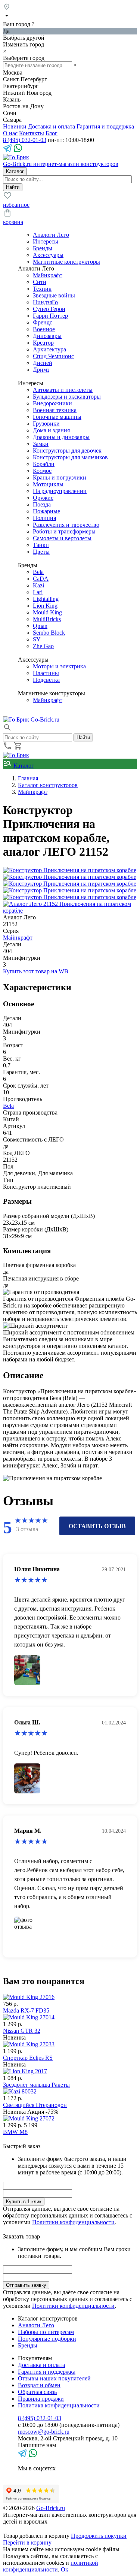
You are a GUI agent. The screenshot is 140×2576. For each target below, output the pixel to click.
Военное (44, 329)
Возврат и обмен (39, 2385)
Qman (40, 626)
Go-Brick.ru (51, 2508)
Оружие (43, 498)
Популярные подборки (47, 2339)
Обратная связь (37, 2392)
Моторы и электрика (59, 666)
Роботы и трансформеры (64, 531)
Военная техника (55, 410)
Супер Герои (49, 309)
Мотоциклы (48, 484)
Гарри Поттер (50, 316)
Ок (65, 2569)
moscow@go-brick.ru (44, 2432)
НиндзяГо (45, 302)
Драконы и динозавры (61, 437)
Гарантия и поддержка (105, 126)
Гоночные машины (57, 417)
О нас (10, 133)
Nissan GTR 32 (22, 2031)
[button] (7, 730)
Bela (38, 572)
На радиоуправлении (60, 491)
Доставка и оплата (52, 126)
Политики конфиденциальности (73, 2222)
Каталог (23, 766)
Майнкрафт (48, 275)
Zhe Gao (43, 646)
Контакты (32, 133)
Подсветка (46, 680)
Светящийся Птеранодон (35, 2105)
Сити (40, 282)
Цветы (41, 552)
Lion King (45, 606)
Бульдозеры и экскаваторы (67, 397)
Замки (41, 444)
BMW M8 (15, 2132)
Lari (38, 592)
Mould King (47, 612)
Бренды (43, 248)
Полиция (44, 518)
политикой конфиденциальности (51, 2566)
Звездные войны (54, 295)
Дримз (41, 370)
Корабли (44, 464)
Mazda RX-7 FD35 (26, 2010)
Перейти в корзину (27, 2542)
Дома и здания (51, 430)
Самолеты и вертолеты (62, 538)
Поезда (42, 504)
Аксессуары (48, 255)
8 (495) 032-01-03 (25, 140)
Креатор (43, 343)
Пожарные (46, 511)
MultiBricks (47, 619)
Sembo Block (49, 633)
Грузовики (46, 424)
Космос (42, 471)
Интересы (46, 241)
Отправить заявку (26, 2285)
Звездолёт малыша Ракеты (36, 2085)
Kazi (38, 585)
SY (37, 639)
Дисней (43, 363)
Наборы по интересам (46, 2332)
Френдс (43, 322)
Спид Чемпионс (53, 356)
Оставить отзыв (97, 1526)
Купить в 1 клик (24, 2202)
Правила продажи (41, 2399)
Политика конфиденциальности (59, 2405)
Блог (52, 133)
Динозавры (47, 336)
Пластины (46, 673)
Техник (42, 289)
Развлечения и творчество (66, 525)
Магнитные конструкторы (66, 262)
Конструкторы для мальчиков (70, 457)
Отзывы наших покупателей (54, 2378)
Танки (41, 545)
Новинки (15, 126)
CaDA (41, 579)
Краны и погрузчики (60, 477)
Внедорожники (52, 403)
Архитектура (49, 349)
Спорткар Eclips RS (28, 2058)
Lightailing (46, 599)
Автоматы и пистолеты (63, 390)
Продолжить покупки (99, 2536)
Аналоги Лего (51, 235)
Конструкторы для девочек (67, 451)
